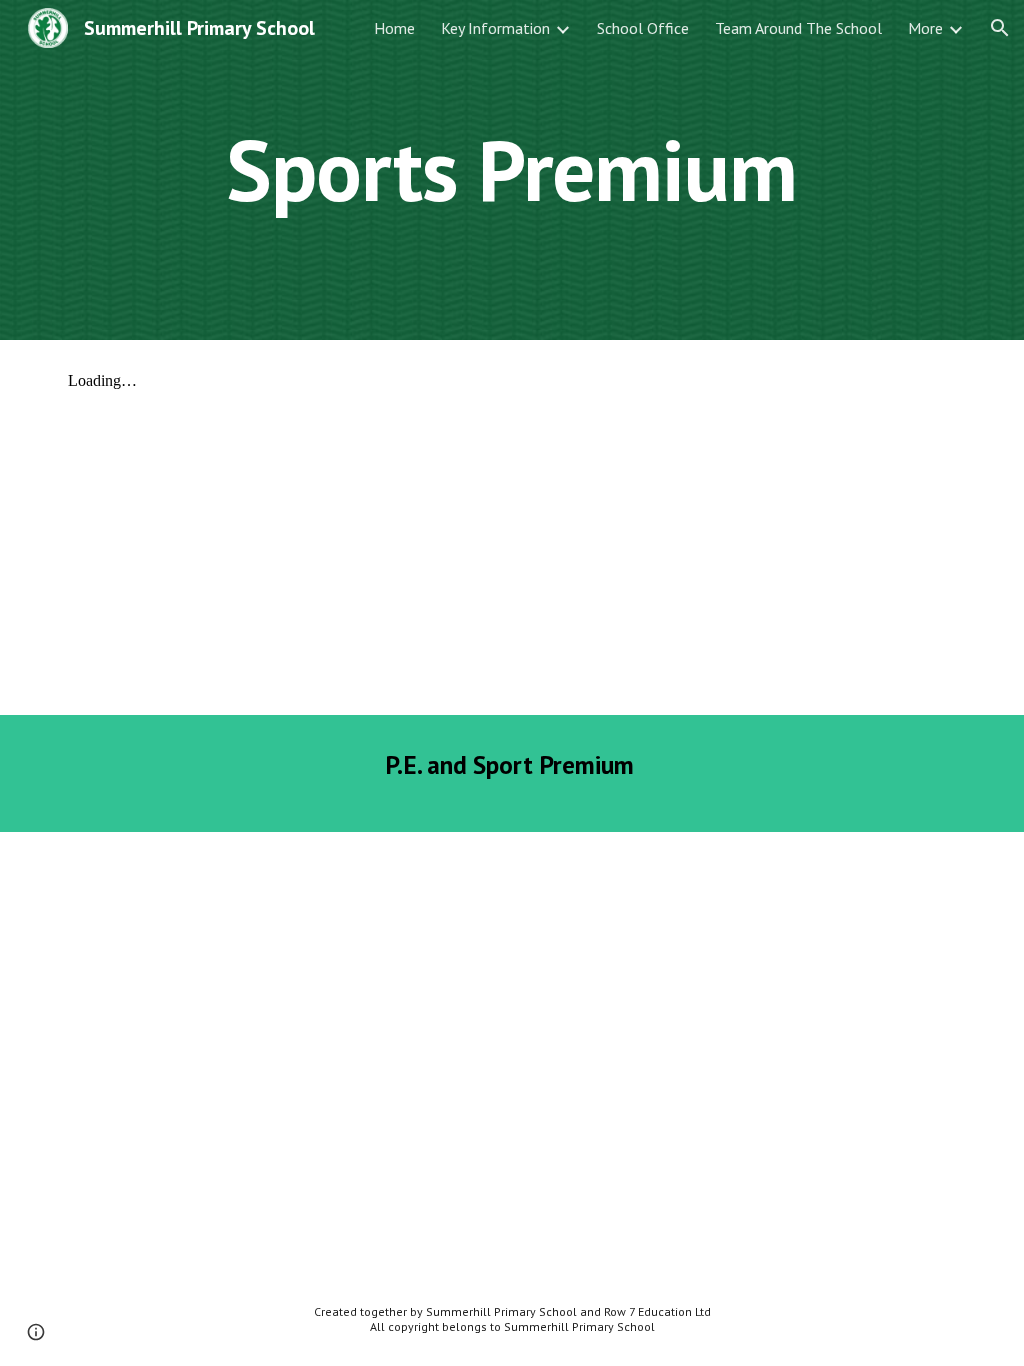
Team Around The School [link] (798, 28)
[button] (1000, 28)
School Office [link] (643, 28)
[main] (511, 169)
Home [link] (394, 28)
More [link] (925, 28)
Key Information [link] (495, 28)
